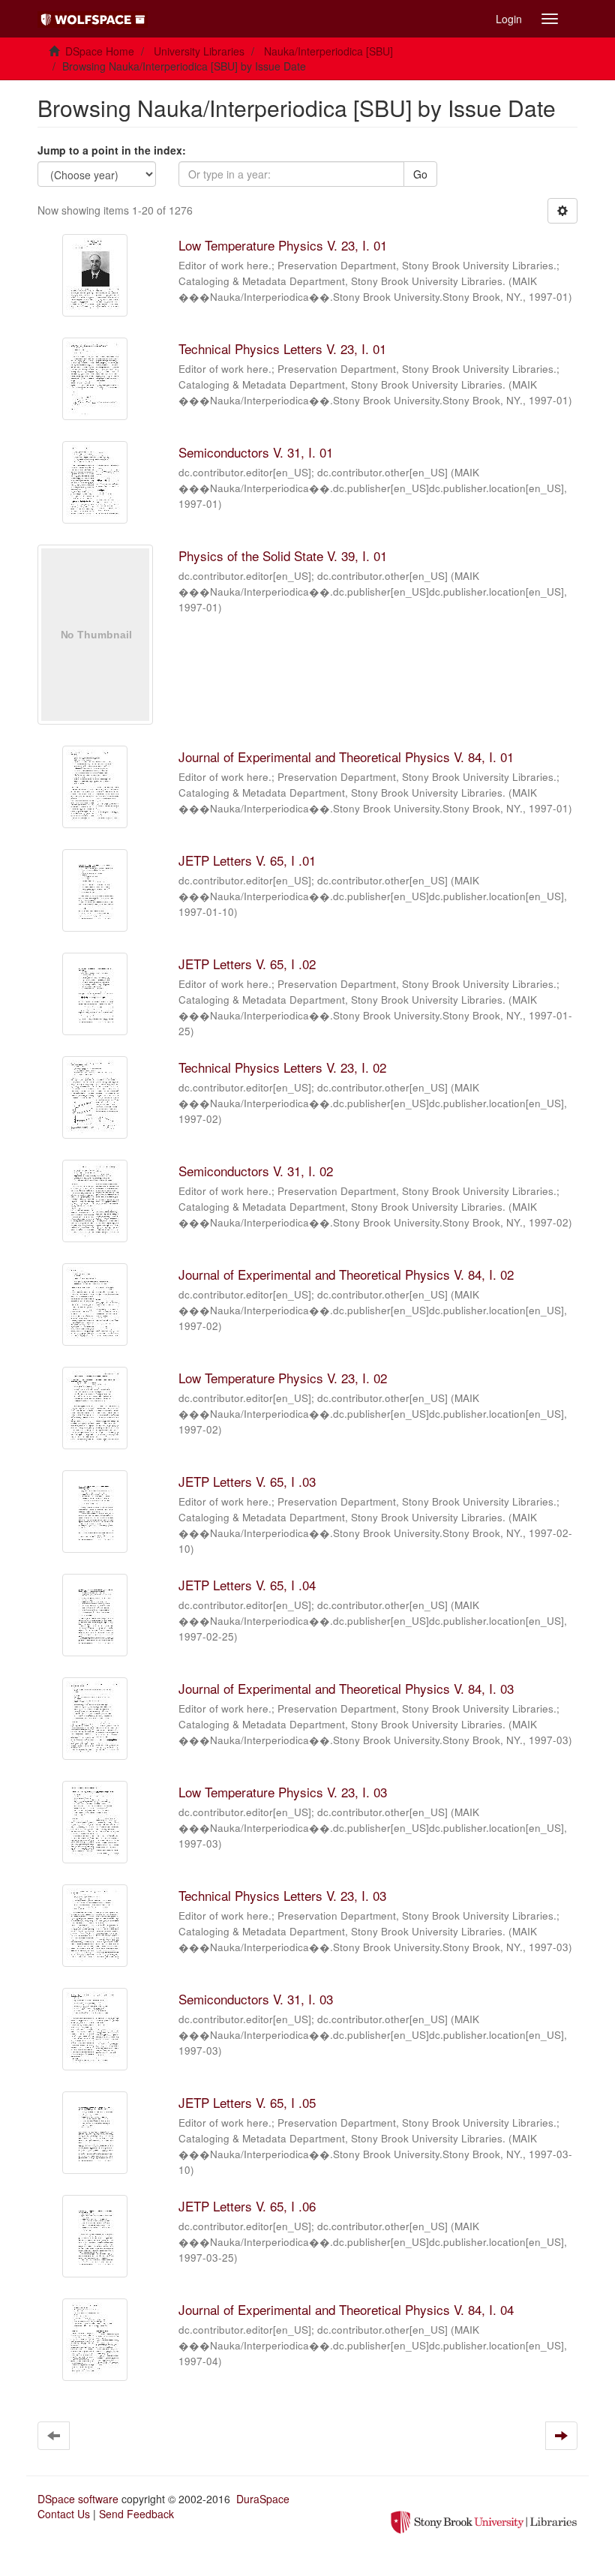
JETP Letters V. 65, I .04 (247, 1585)
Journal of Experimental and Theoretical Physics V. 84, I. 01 (346, 757)
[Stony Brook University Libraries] (484, 2520)
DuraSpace (263, 2499)
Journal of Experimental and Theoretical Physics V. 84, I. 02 (346, 1274)
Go (420, 174)
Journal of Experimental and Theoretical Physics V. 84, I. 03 (346, 1688)
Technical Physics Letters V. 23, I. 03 (282, 1895)
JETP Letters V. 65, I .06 (247, 2206)
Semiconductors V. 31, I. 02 (256, 1171)
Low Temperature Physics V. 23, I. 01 (283, 245)
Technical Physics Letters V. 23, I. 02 (282, 1067)
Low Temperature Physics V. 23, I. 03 (283, 1792)
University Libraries (199, 51)
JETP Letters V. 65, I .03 (247, 1481)
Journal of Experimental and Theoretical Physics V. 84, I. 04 (346, 2309)
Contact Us (64, 2514)
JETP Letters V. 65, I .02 (247, 964)
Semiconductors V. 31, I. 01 (256, 452)
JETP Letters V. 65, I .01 (247, 860)
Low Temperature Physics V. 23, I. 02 (283, 1378)
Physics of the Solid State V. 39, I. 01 (283, 555)
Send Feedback (136, 2514)
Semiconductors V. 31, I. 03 (256, 1999)
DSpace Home (100, 51)
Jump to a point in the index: (112, 150)
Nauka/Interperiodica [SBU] (328, 51)
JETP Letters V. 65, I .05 (247, 2102)
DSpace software (78, 2499)
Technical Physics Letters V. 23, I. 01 (282, 348)
